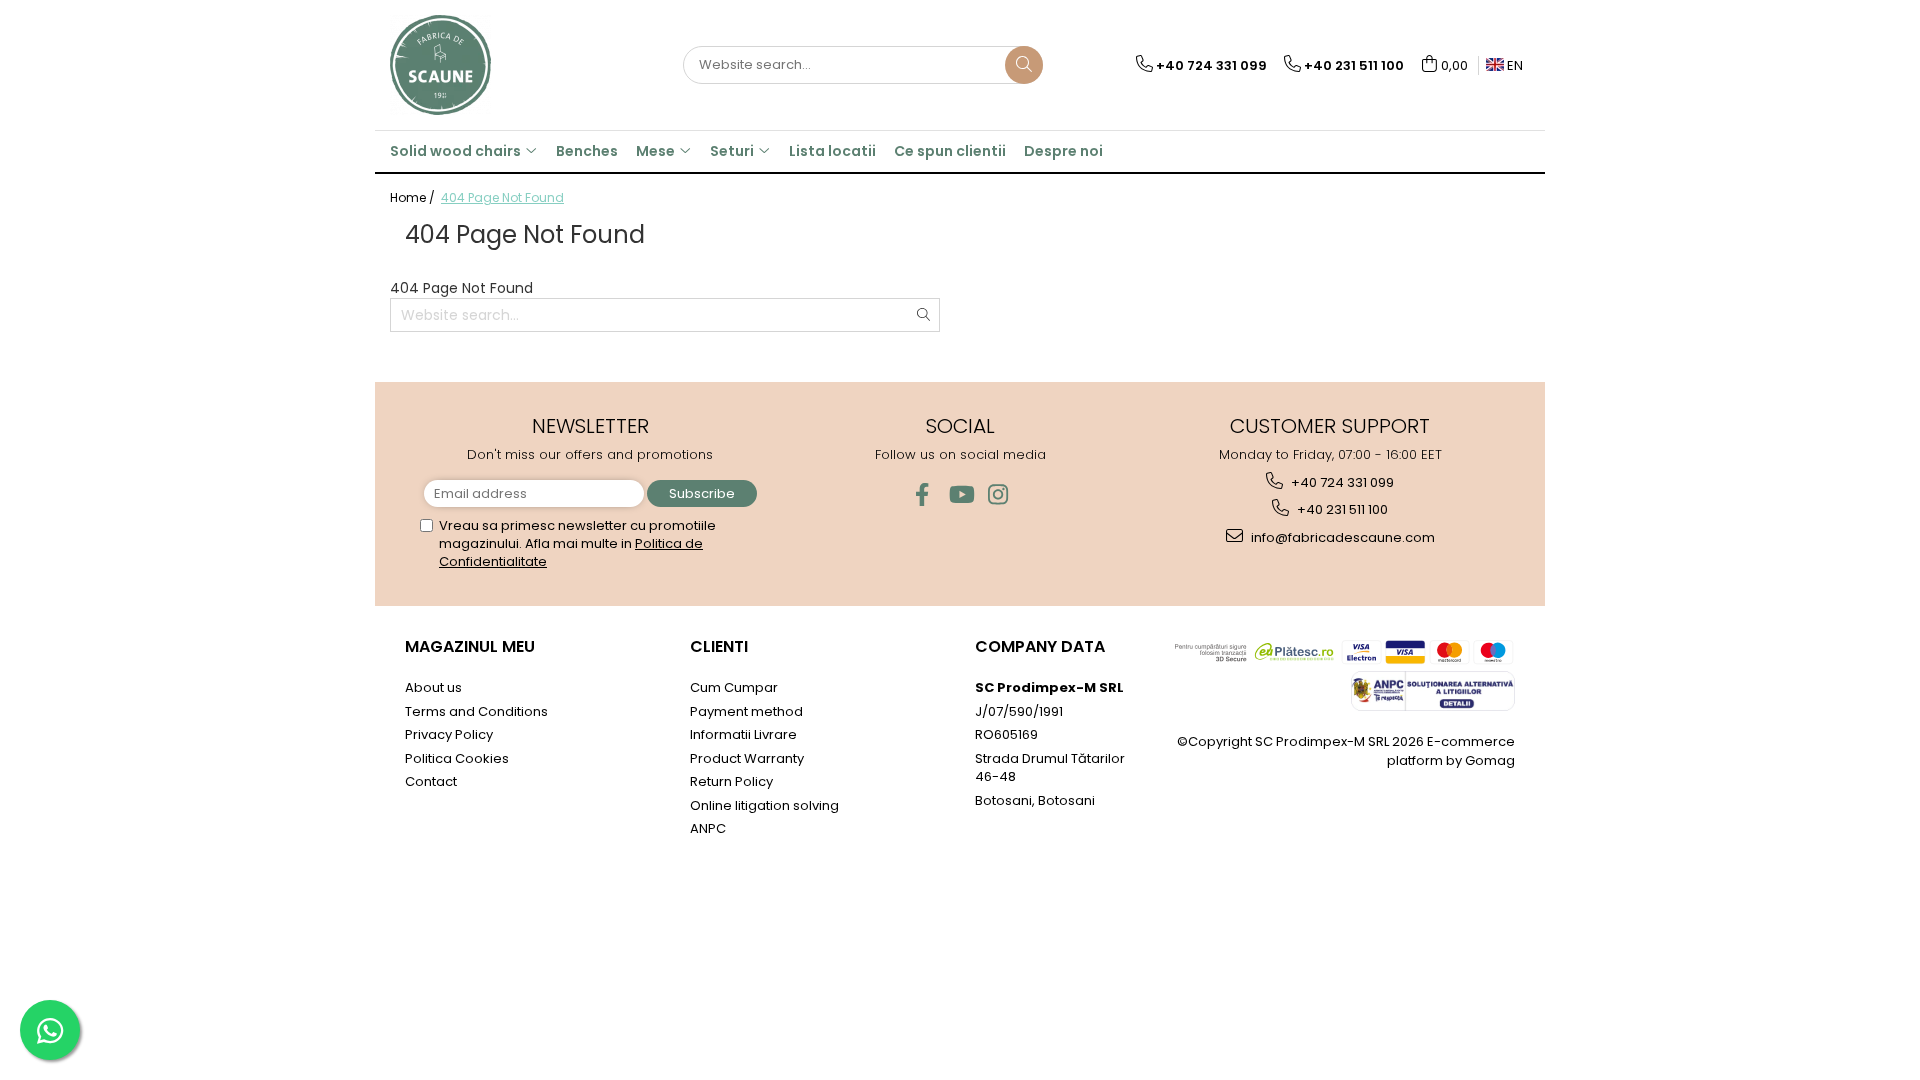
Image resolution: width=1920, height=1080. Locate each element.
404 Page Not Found (502, 197)
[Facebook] (922, 494)
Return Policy (731, 781)
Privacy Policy (449, 734)
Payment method (746, 711)
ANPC (708, 828)
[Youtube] (960, 494)
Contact (431, 781)
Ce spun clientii (950, 151)
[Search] (1024, 65)
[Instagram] (998, 494)
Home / (414, 197)
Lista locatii (832, 151)
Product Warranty (747, 758)
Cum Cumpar (734, 687)
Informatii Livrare (743, 734)
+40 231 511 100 (1341, 509)
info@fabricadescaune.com (1341, 537)
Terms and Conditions (476, 711)
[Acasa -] (490, 65)
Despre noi (1063, 151)
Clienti (719, 646)
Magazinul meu (470, 646)
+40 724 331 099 (1341, 482)
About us (433, 687)
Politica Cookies (457, 758)
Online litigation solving (764, 805)
